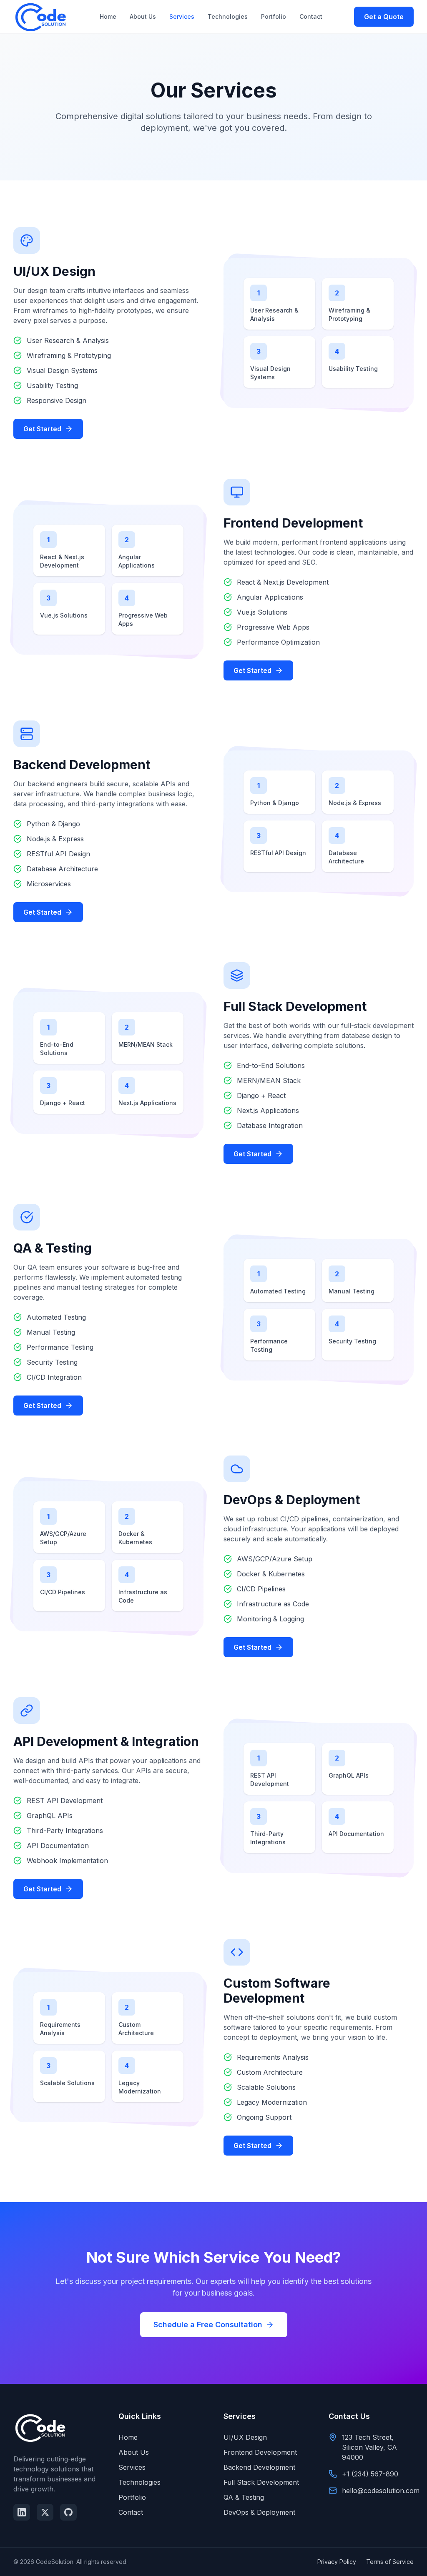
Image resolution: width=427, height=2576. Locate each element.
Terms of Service (390, 2562)
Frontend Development (260, 2452)
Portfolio (274, 16)
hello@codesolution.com (381, 2491)
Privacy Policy (337, 2562)
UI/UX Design (245, 2437)
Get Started (42, 429)
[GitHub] (68, 2512)
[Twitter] (45, 2512)
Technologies (228, 16)
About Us (143, 16)
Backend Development (259, 2467)
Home (108, 16)
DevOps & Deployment (259, 2512)
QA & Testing (244, 2497)
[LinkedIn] (22, 2512)
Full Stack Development (261, 2482)
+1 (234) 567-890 (370, 2474)
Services (182, 16)
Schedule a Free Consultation (208, 2325)
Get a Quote (384, 17)
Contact (311, 16)
